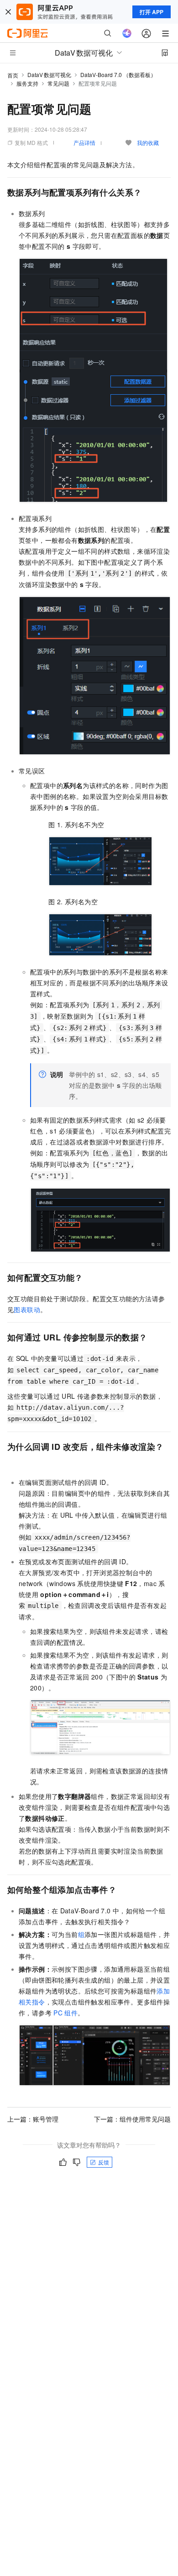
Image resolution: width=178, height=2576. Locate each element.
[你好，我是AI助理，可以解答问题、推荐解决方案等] (127, 33)
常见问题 (58, 83)
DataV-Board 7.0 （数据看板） (118, 75)
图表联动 (27, 1309)
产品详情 (84, 142)
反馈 (104, 2162)
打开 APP (152, 12)
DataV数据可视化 (49, 75)
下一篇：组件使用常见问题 (132, 2119)
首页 (13, 75)
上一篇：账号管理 (33, 2119)
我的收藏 (148, 142)
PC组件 (65, 2013)
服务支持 (27, 83)
